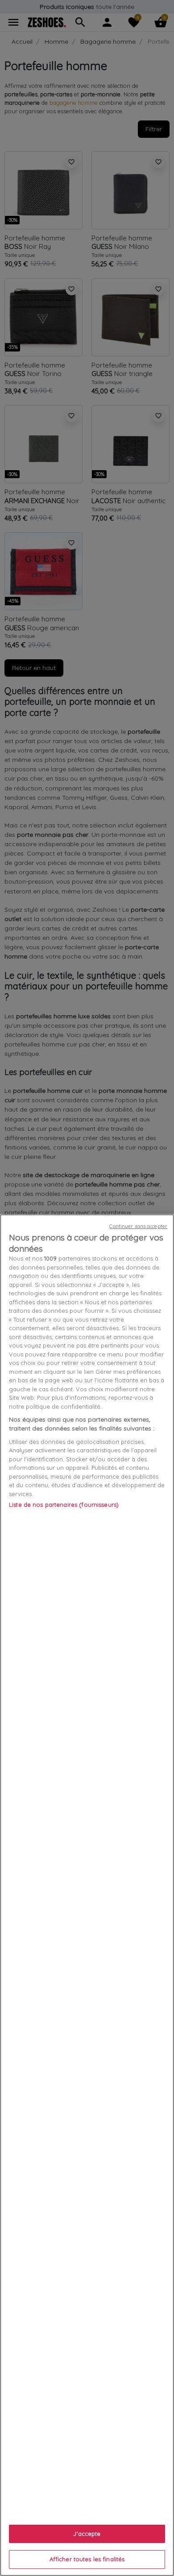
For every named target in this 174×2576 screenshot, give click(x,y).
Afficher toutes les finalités (87, 2559)
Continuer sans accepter (138, 1226)
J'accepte (87, 2534)
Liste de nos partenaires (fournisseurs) (64, 1505)
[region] (87, 1895)
